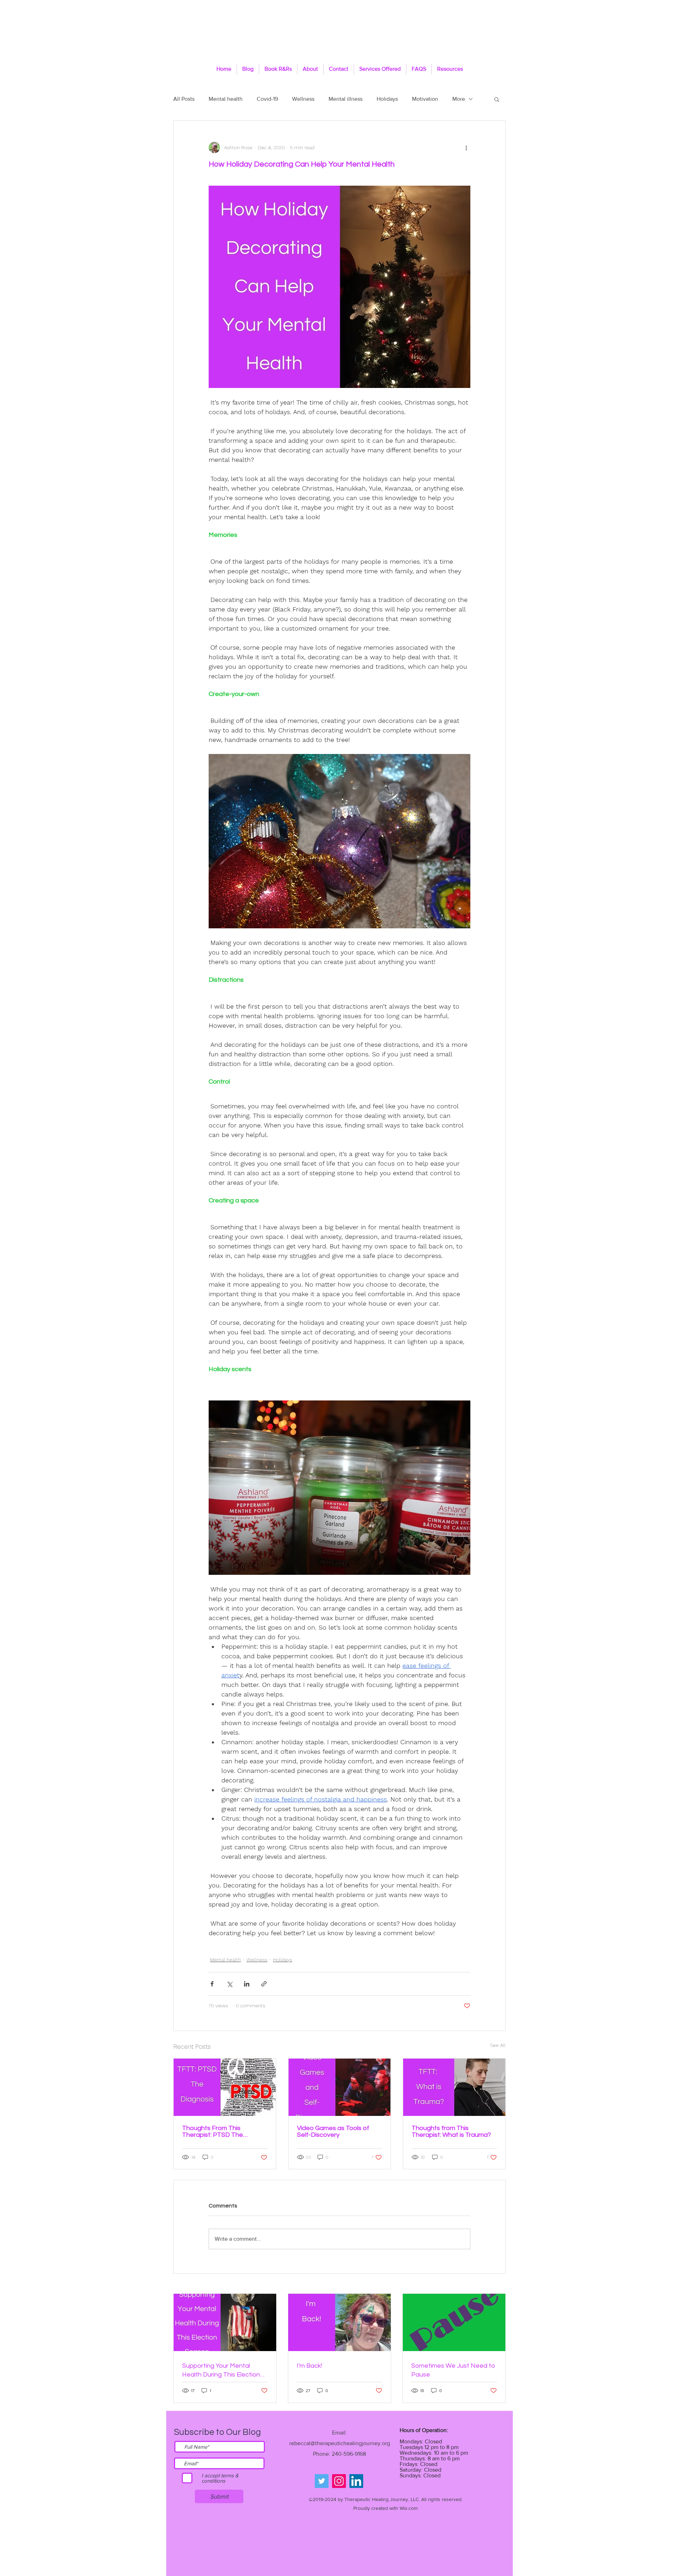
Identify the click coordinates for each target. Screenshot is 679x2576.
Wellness (303, 99)
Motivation (425, 99)
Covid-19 (267, 99)
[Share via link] (264, 1984)
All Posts (184, 99)
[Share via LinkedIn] (247, 1984)
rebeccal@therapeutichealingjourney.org (340, 2443)
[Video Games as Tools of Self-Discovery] (340, 2087)
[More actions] (466, 147)
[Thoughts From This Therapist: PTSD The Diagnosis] (225, 2087)
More (459, 99)
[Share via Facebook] (212, 1984)
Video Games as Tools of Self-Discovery (333, 2131)
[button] (497, 99)
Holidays (387, 99)
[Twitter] (322, 2481)
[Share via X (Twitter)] (229, 1984)
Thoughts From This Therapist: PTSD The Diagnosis (213, 2131)
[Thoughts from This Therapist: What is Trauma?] (454, 2087)
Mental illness (346, 99)
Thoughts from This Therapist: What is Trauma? (451, 2131)
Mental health (226, 99)
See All (498, 2045)
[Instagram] (339, 2481)
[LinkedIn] (356, 2481)
